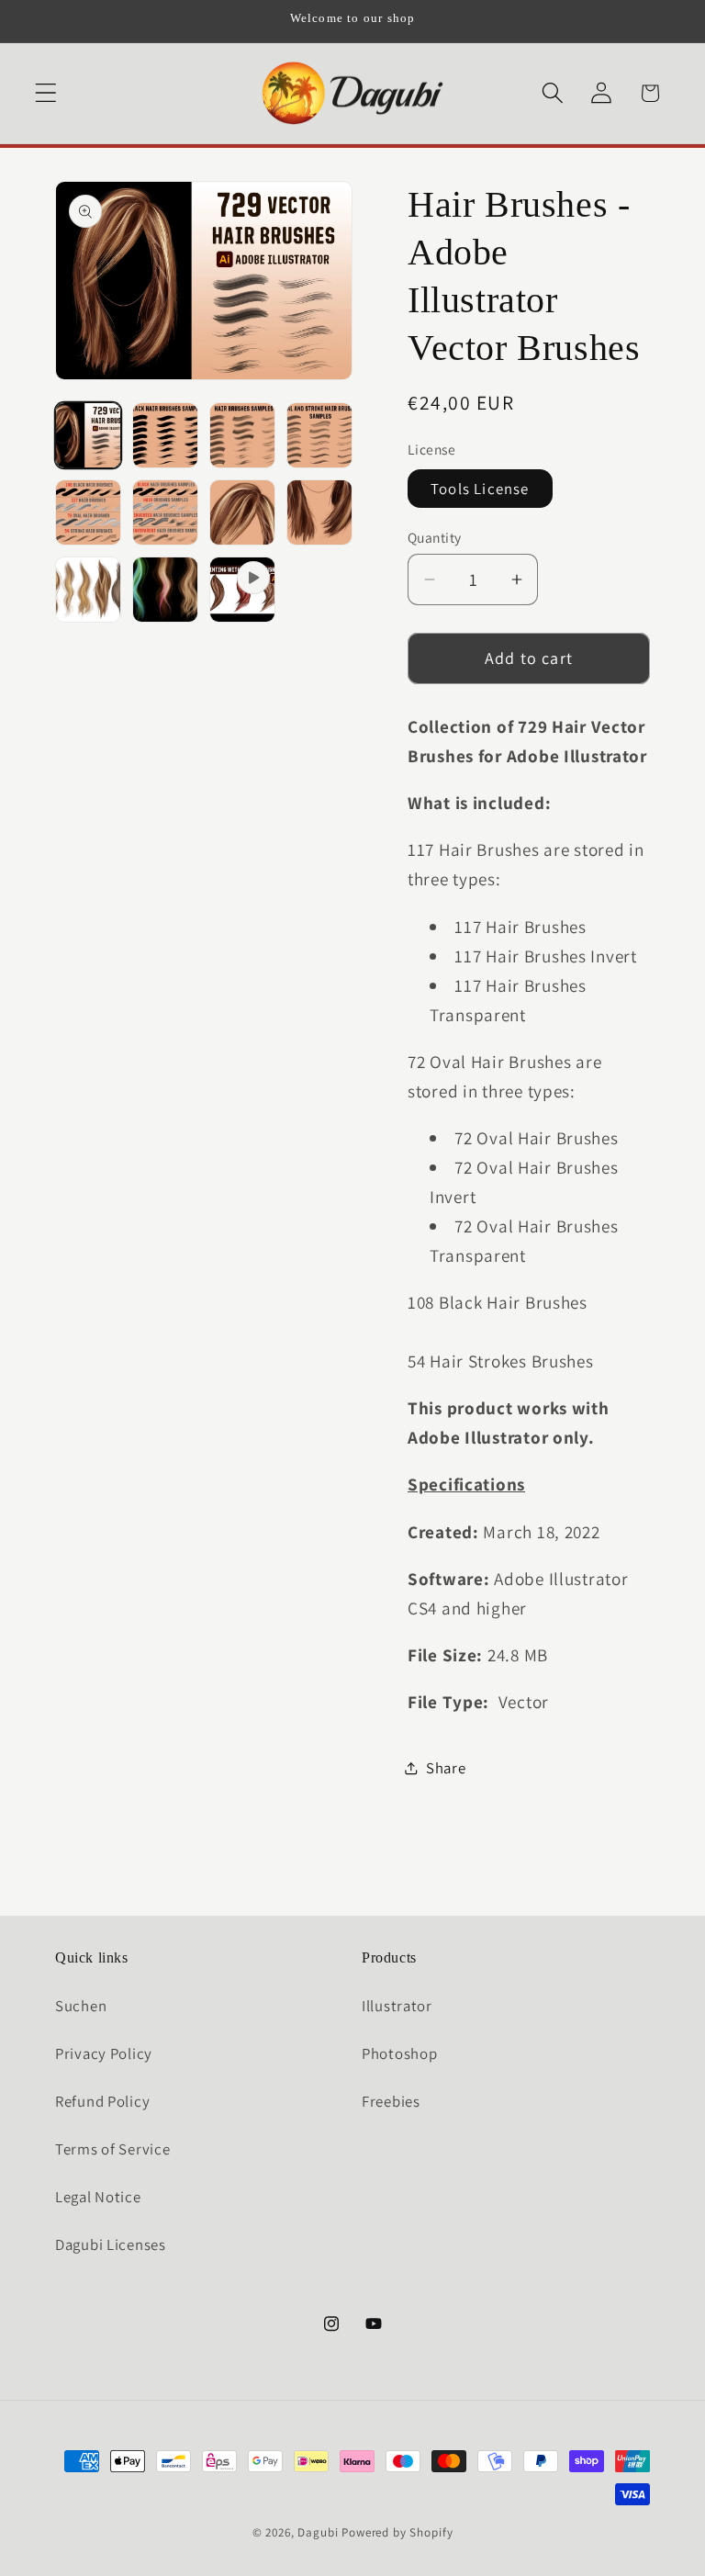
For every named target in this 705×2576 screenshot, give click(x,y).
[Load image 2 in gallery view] (165, 435)
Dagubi (318, 2532)
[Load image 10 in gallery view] (165, 590)
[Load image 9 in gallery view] (88, 590)
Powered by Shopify (397, 2532)
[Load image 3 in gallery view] (242, 435)
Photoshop (399, 2053)
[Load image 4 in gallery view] (319, 435)
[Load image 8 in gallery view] (319, 512)
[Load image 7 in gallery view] (242, 512)
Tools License (480, 489)
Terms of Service (113, 2149)
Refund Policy (102, 2101)
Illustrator (397, 2006)
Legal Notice (98, 2197)
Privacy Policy (104, 2053)
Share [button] (446, 1768)
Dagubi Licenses (111, 2244)
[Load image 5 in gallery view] (88, 512)
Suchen (81, 2006)
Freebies (391, 2101)
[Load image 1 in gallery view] (88, 435)
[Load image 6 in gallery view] (165, 512)
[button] (46, 93)
